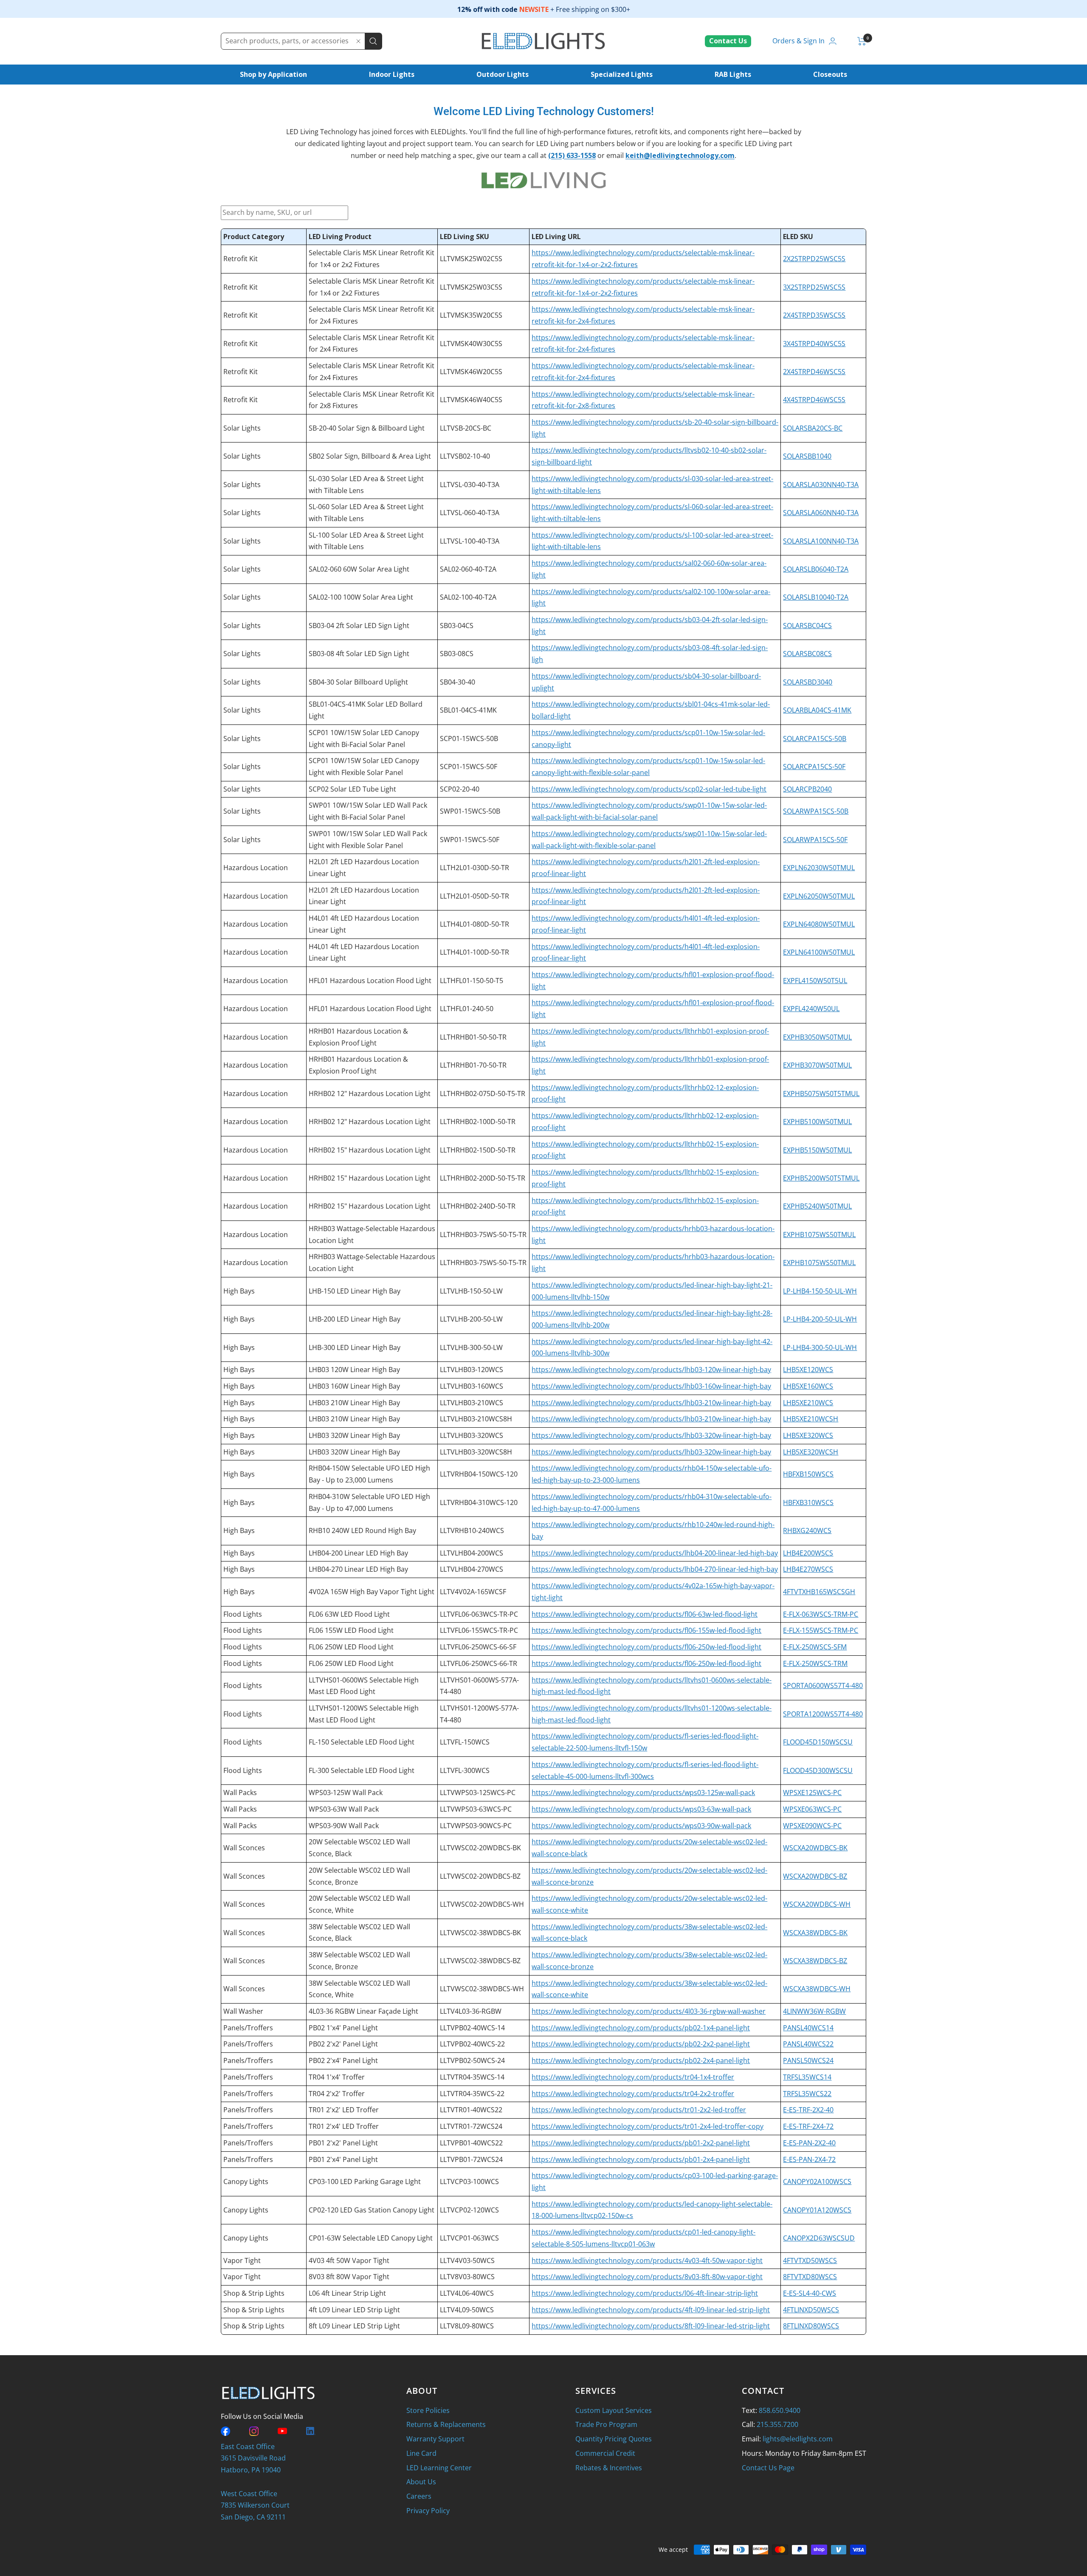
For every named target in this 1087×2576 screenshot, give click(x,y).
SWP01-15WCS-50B (470, 811)
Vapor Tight (242, 2260)
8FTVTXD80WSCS (810, 2277)
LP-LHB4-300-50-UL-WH (820, 1347)
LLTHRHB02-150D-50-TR (478, 1150)
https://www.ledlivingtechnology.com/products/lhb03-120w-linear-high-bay (651, 1370)
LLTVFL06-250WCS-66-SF (478, 1647)
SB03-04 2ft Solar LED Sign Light (359, 626)
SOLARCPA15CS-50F (814, 767)
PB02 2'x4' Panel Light (343, 2060)
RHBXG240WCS (807, 1530)
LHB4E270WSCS (808, 1569)
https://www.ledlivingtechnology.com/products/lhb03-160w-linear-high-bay (651, 1386)
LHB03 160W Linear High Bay (354, 1386)
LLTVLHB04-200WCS (472, 1553)
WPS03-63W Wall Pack (344, 1809)
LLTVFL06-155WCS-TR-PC (479, 1630)
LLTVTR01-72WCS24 (471, 2126)
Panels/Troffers (248, 2028)
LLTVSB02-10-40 (465, 456)
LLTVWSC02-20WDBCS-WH (482, 1904)
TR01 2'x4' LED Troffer (344, 2126)
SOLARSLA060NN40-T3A (821, 513)
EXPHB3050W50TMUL (817, 1037)
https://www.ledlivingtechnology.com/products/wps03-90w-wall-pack (641, 1826)
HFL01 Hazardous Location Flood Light (370, 981)
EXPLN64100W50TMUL (819, 952)
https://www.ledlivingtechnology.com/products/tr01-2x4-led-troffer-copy (648, 2126)
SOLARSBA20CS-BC (813, 428)
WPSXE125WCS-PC (812, 1792)
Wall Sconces (244, 1848)
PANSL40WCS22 (808, 2044)
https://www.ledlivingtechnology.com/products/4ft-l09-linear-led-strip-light (651, 2310)
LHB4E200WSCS (808, 1553)
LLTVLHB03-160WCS (472, 1386)
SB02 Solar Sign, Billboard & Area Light (370, 456)
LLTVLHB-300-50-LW (471, 1347)
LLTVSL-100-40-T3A (470, 541)
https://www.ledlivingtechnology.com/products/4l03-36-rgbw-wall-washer (649, 2011)
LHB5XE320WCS (808, 1435)
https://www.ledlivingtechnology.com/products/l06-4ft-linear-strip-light (645, 2293)
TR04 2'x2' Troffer (337, 2094)
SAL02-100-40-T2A (468, 597)
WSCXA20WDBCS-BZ (815, 1876)
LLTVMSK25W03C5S (471, 287)
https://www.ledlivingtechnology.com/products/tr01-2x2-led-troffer (639, 2110)
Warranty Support (435, 2439)
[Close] (358, 41)
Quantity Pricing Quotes (614, 2439)
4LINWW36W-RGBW (814, 2011)
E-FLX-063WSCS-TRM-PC (821, 1614)
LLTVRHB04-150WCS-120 (479, 1474)
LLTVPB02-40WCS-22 (472, 2044)
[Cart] (862, 41)
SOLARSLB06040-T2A (816, 569)
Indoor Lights (392, 74)
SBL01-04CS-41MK (468, 710)
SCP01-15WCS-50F (469, 767)
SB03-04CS (457, 626)
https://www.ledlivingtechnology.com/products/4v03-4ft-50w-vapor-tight (647, 2260)
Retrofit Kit (241, 259)
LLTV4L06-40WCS (467, 2293)
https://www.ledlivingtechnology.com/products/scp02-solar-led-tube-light (649, 789)
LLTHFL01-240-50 (467, 1009)
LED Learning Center (439, 2468)
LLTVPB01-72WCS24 (471, 2159)
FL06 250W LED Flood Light (351, 1647)
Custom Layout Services (614, 2410)
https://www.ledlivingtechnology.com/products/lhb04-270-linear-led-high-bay (655, 1569)
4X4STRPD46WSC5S (814, 400)
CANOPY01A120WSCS (817, 2210)
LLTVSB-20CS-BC (466, 428)
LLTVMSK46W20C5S (471, 372)
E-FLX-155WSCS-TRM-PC (821, 1630)
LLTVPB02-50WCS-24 (472, 2060)
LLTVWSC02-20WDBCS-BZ (480, 1876)
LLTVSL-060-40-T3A (470, 513)
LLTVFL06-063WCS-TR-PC (479, 1614)
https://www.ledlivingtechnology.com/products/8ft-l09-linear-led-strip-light (651, 2326)
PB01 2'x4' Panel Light (343, 2159)
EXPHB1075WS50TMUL (819, 1234)
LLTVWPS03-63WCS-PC (476, 1809)
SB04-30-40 (458, 682)
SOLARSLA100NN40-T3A (821, 541)
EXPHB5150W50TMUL (817, 1150)
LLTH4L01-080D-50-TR (475, 924)
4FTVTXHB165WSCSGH (819, 1592)
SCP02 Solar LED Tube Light (352, 789)
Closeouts (830, 74)
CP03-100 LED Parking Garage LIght (365, 2181)
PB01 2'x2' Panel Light (343, 2143)
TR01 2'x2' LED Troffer (344, 2110)
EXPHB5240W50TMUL (817, 1206)
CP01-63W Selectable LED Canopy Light (371, 2238)
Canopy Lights (246, 2181)
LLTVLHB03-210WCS (472, 1403)
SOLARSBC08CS (807, 654)
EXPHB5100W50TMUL (817, 1122)
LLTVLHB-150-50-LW (471, 1291)
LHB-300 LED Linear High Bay (355, 1347)
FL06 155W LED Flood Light (351, 1630)
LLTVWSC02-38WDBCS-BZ (480, 1961)
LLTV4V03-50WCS (467, 2260)
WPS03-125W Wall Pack (346, 1792)
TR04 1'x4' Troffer (337, 2077)
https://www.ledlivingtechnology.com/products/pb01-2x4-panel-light (641, 2159)
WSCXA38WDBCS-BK (815, 1933)
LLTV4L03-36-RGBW (471, 2011)
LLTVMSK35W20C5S (471, 315)
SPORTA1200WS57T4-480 (823, 1714)
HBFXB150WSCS (808, 1474)
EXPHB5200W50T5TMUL (821, 1178)
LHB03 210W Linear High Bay (354, 1403)
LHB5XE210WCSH (811, 1419)
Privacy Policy (428, 2511)
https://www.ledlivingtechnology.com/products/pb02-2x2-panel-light (641, 2044)
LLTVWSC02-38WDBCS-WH (482, 1989)
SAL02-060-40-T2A (468, 569)
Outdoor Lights (503, 74)
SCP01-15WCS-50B (469, 738)
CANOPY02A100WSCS (817, 2181)
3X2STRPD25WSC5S (814, 287)
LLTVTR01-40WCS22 (471, 2110)
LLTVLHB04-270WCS (472, 1569)
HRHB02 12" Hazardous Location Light (370, 1094)
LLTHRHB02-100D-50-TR (478, 1122)
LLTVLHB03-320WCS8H (476, 1452)
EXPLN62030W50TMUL (819, 868)
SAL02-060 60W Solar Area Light (359, 569)
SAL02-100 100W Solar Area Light (361, 597)
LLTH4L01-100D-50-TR (475, 952)
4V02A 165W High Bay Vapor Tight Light (372, 1592)
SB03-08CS (457, 654)
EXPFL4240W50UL (811, 1009)
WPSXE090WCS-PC (812, 1826)
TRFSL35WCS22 (807, 2094)
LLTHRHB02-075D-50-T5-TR (483, 1094)
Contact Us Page (768, 2468)
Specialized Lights (622, 74)
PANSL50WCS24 (808, 2060)
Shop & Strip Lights (254, 2293)
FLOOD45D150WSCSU (818, 1742)
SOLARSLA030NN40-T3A (821, 485)
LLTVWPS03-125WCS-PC (478, 1792)
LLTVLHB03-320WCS (472, 1435)
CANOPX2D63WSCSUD (819, 2238)
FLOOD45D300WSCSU (818, 1770)
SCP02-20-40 (460, 789)
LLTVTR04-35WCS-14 (472, 2077)
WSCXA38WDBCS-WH (817, 1989)
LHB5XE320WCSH (811, 1452)
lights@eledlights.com (798, 2439)
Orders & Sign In (798, 41)
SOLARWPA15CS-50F (815, 840)
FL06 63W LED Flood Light (349, 1614)
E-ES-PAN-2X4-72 (809, 2159)
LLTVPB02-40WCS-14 (472, 2028)
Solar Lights (242, 428)
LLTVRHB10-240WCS (472, 1530)
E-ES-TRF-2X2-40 (808, 2110)
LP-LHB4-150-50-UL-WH (820, 1291)
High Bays (239, 1291)
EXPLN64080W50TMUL (819, 924)
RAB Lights (733, 74)
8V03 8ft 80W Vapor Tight (349, 2277)
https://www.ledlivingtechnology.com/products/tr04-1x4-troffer (633, 2077)
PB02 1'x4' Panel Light (343, 2028)
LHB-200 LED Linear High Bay (355, 1319)
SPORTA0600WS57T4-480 (823, 1685)
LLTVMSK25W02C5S (471, 259)
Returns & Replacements (446, 2424)
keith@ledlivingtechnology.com (680, 155)
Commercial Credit (605, 2453)
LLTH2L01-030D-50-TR (475, 868)
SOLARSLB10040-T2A (816, 597)
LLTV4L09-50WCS (467, 2310)
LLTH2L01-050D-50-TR (475, 896)
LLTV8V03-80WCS (467, 2277)
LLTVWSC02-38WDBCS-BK (480, 1933)
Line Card (421, 2453)
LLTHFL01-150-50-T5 (472, 981)
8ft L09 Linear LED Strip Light (354, 2326)
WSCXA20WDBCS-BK (815, 1848)
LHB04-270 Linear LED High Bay (358, 1569)
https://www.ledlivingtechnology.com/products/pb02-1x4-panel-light (641, 2028)
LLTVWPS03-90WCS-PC (476, 1826)
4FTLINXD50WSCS (811, 2310)
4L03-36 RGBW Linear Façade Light (363, 2011)
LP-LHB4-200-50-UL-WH (820, 1319)
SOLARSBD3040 (808, 682)
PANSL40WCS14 (808, 2028)
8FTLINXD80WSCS (811, 2326)
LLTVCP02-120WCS (469, 2210)
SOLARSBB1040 (807, 456)
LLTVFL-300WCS (465, 1770)
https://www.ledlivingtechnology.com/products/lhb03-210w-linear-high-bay (651, 1403)
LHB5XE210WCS (808, 1403)
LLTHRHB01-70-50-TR (473, 1065)
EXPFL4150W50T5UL (815, 981)
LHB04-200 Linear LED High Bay (358, 1553)
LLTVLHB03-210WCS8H (476, 1419)
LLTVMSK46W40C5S (471, 400)
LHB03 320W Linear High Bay (354, 1435)
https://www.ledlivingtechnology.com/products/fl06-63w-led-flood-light (645, 1614)
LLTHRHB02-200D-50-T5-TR (483, 1178)
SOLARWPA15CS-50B (816, 811)
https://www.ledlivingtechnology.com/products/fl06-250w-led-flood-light (646, 1647)
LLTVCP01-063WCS (469, 2238)
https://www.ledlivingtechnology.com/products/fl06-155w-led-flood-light (646, 1630)
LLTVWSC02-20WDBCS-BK (480, 1848)
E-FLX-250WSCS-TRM (815, 1663)
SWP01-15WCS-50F (470, 840)
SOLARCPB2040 (807, 789)
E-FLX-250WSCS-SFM (815, 1647)
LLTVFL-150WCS (465, 1742)
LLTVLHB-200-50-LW (471, 1319)
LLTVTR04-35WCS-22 (472, 2094)
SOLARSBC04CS (807, 626)
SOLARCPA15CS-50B (815, 738)
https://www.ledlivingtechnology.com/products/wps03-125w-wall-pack (643, 1792)
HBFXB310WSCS (808, 1502)
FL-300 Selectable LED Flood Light (362, 1770)
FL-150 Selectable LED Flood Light (362, 1742)
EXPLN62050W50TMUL (819, 896)
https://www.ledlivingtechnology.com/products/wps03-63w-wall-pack (641, 1809)
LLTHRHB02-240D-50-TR (478, 1206)
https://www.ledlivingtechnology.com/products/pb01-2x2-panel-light (641, 2143)
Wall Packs (240, 1792)
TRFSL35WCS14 (807, 2077)
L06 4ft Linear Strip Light (347, 2293)
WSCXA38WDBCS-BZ (815, 1961)
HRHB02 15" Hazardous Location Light (370, 1150)
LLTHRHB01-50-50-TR (473, 1037)
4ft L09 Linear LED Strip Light (354, 2310)
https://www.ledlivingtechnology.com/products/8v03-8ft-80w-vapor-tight (647, 2277)
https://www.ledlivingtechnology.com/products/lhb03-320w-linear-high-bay (651, 1435)
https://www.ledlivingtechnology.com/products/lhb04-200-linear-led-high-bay (655, 1553)
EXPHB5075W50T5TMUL (821, 1094)
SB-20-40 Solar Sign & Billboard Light (367, 428)
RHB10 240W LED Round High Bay (362, 1530)
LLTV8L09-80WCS (467, 2326)
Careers (419, 2496)
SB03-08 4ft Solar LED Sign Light (359, 654)
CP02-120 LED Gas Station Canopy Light (372, 2210)
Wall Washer (243, 2011)
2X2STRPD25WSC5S (814, 259)
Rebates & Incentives (609, 2468)
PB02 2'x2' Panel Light (343, 2044)
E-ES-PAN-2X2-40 (809, 2143)
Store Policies (428, 2410)
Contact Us (728, 41)
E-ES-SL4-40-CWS (810, 2293)
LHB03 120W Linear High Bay (354, 1370)
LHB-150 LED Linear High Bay (355, 1291)
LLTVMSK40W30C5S (471, 344)
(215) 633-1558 (572, 155)
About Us (421, 2482)
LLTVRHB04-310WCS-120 (479, 1502)
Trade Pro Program (606, 2424)
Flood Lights (243, 1614)
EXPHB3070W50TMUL (817, 1065)
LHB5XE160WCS (808, 1386)
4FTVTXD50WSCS (810, 2260)
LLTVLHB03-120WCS (472, 1370)
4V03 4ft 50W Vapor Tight (349, 2260)
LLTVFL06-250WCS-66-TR (479, 1663)
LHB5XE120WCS (808, 1370)
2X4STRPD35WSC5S (814, 315)
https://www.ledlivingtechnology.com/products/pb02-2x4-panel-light (641, 2060)
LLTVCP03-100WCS (469, 2181)
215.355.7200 (777, 2424)
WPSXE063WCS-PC (812, 1809)
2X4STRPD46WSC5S (814, 372)
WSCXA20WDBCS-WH (817, 1904)
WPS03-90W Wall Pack (344, 1826)
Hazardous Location (256, 868)
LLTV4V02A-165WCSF (473, 1592)
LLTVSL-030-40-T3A (470, 485)
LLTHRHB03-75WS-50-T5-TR (483, 1234)
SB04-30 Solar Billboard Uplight (358, 682)
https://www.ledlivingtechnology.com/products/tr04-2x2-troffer (633, 2094)
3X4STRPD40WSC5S (814, 344)
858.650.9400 (780, 2410)
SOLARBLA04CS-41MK (817, 710)
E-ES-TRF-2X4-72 (808, 2126)
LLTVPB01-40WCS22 (471, 2143)
